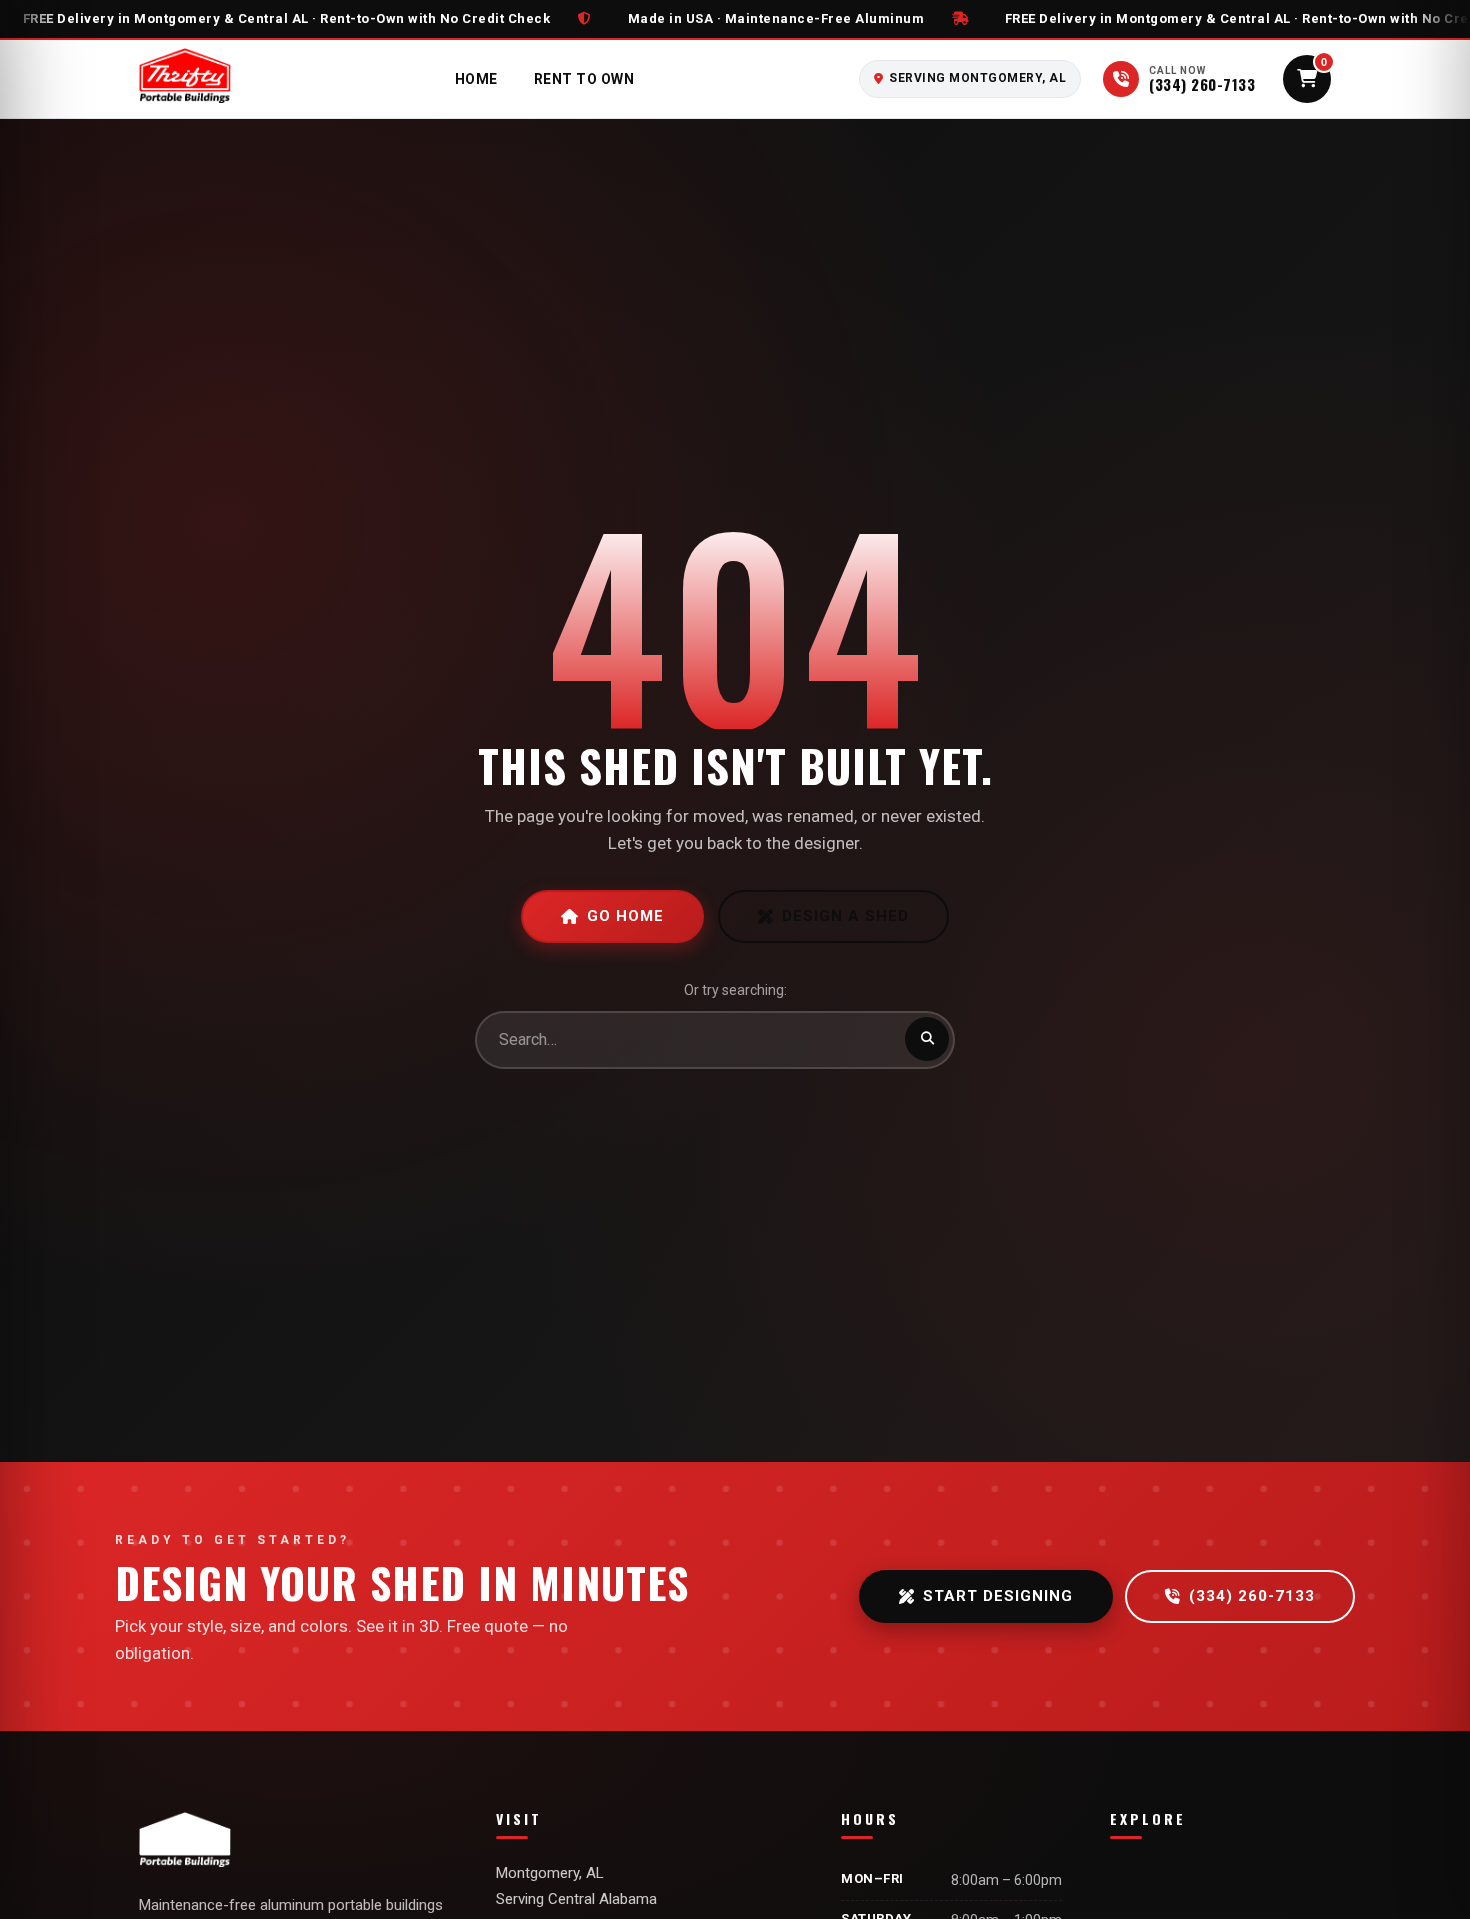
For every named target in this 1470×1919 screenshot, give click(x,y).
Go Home (625, 916)
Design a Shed (845, 916)
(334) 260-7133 (1252, 1596)
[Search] (927, 1039)
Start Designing (998, 1596)
